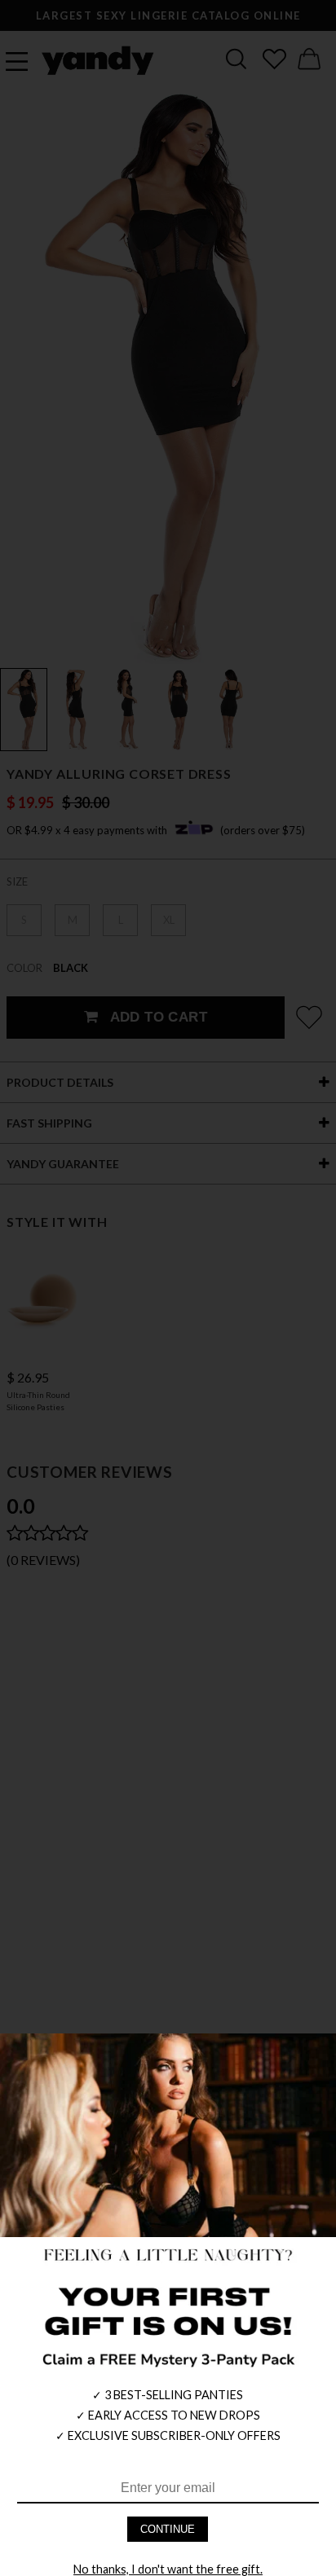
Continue (168, 2529)
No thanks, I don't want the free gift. (168, 2569)
